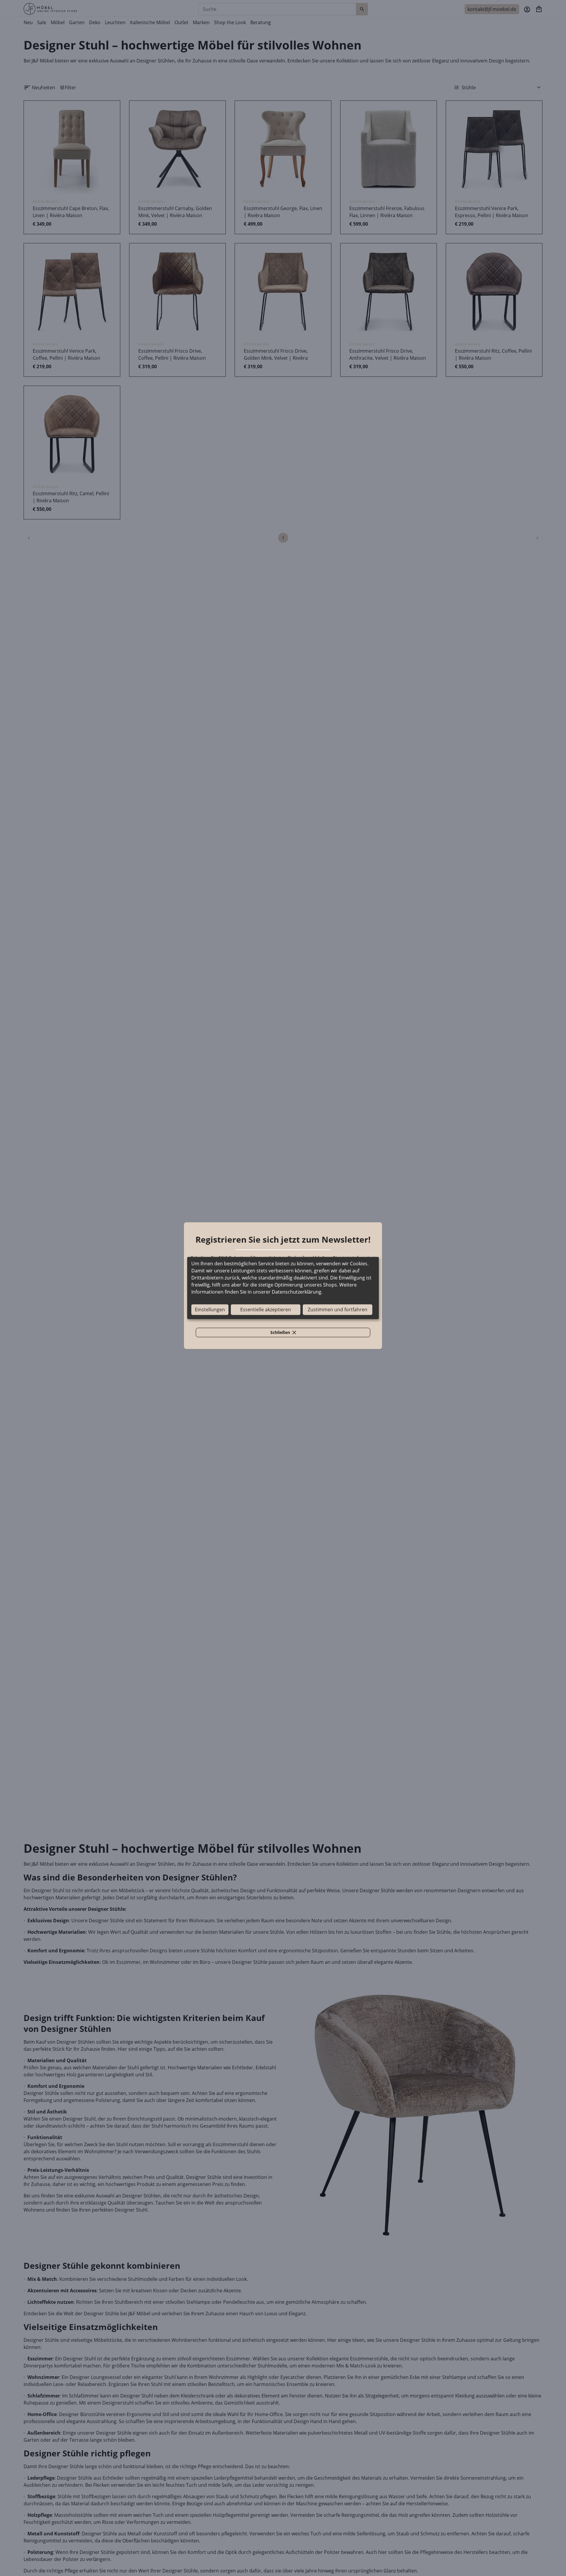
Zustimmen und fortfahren (338, 1310)
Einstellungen (210, 1310)
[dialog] (283, 1288)
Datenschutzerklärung (297, 1292)
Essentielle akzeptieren (266, 1310)
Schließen (287, 1333)
